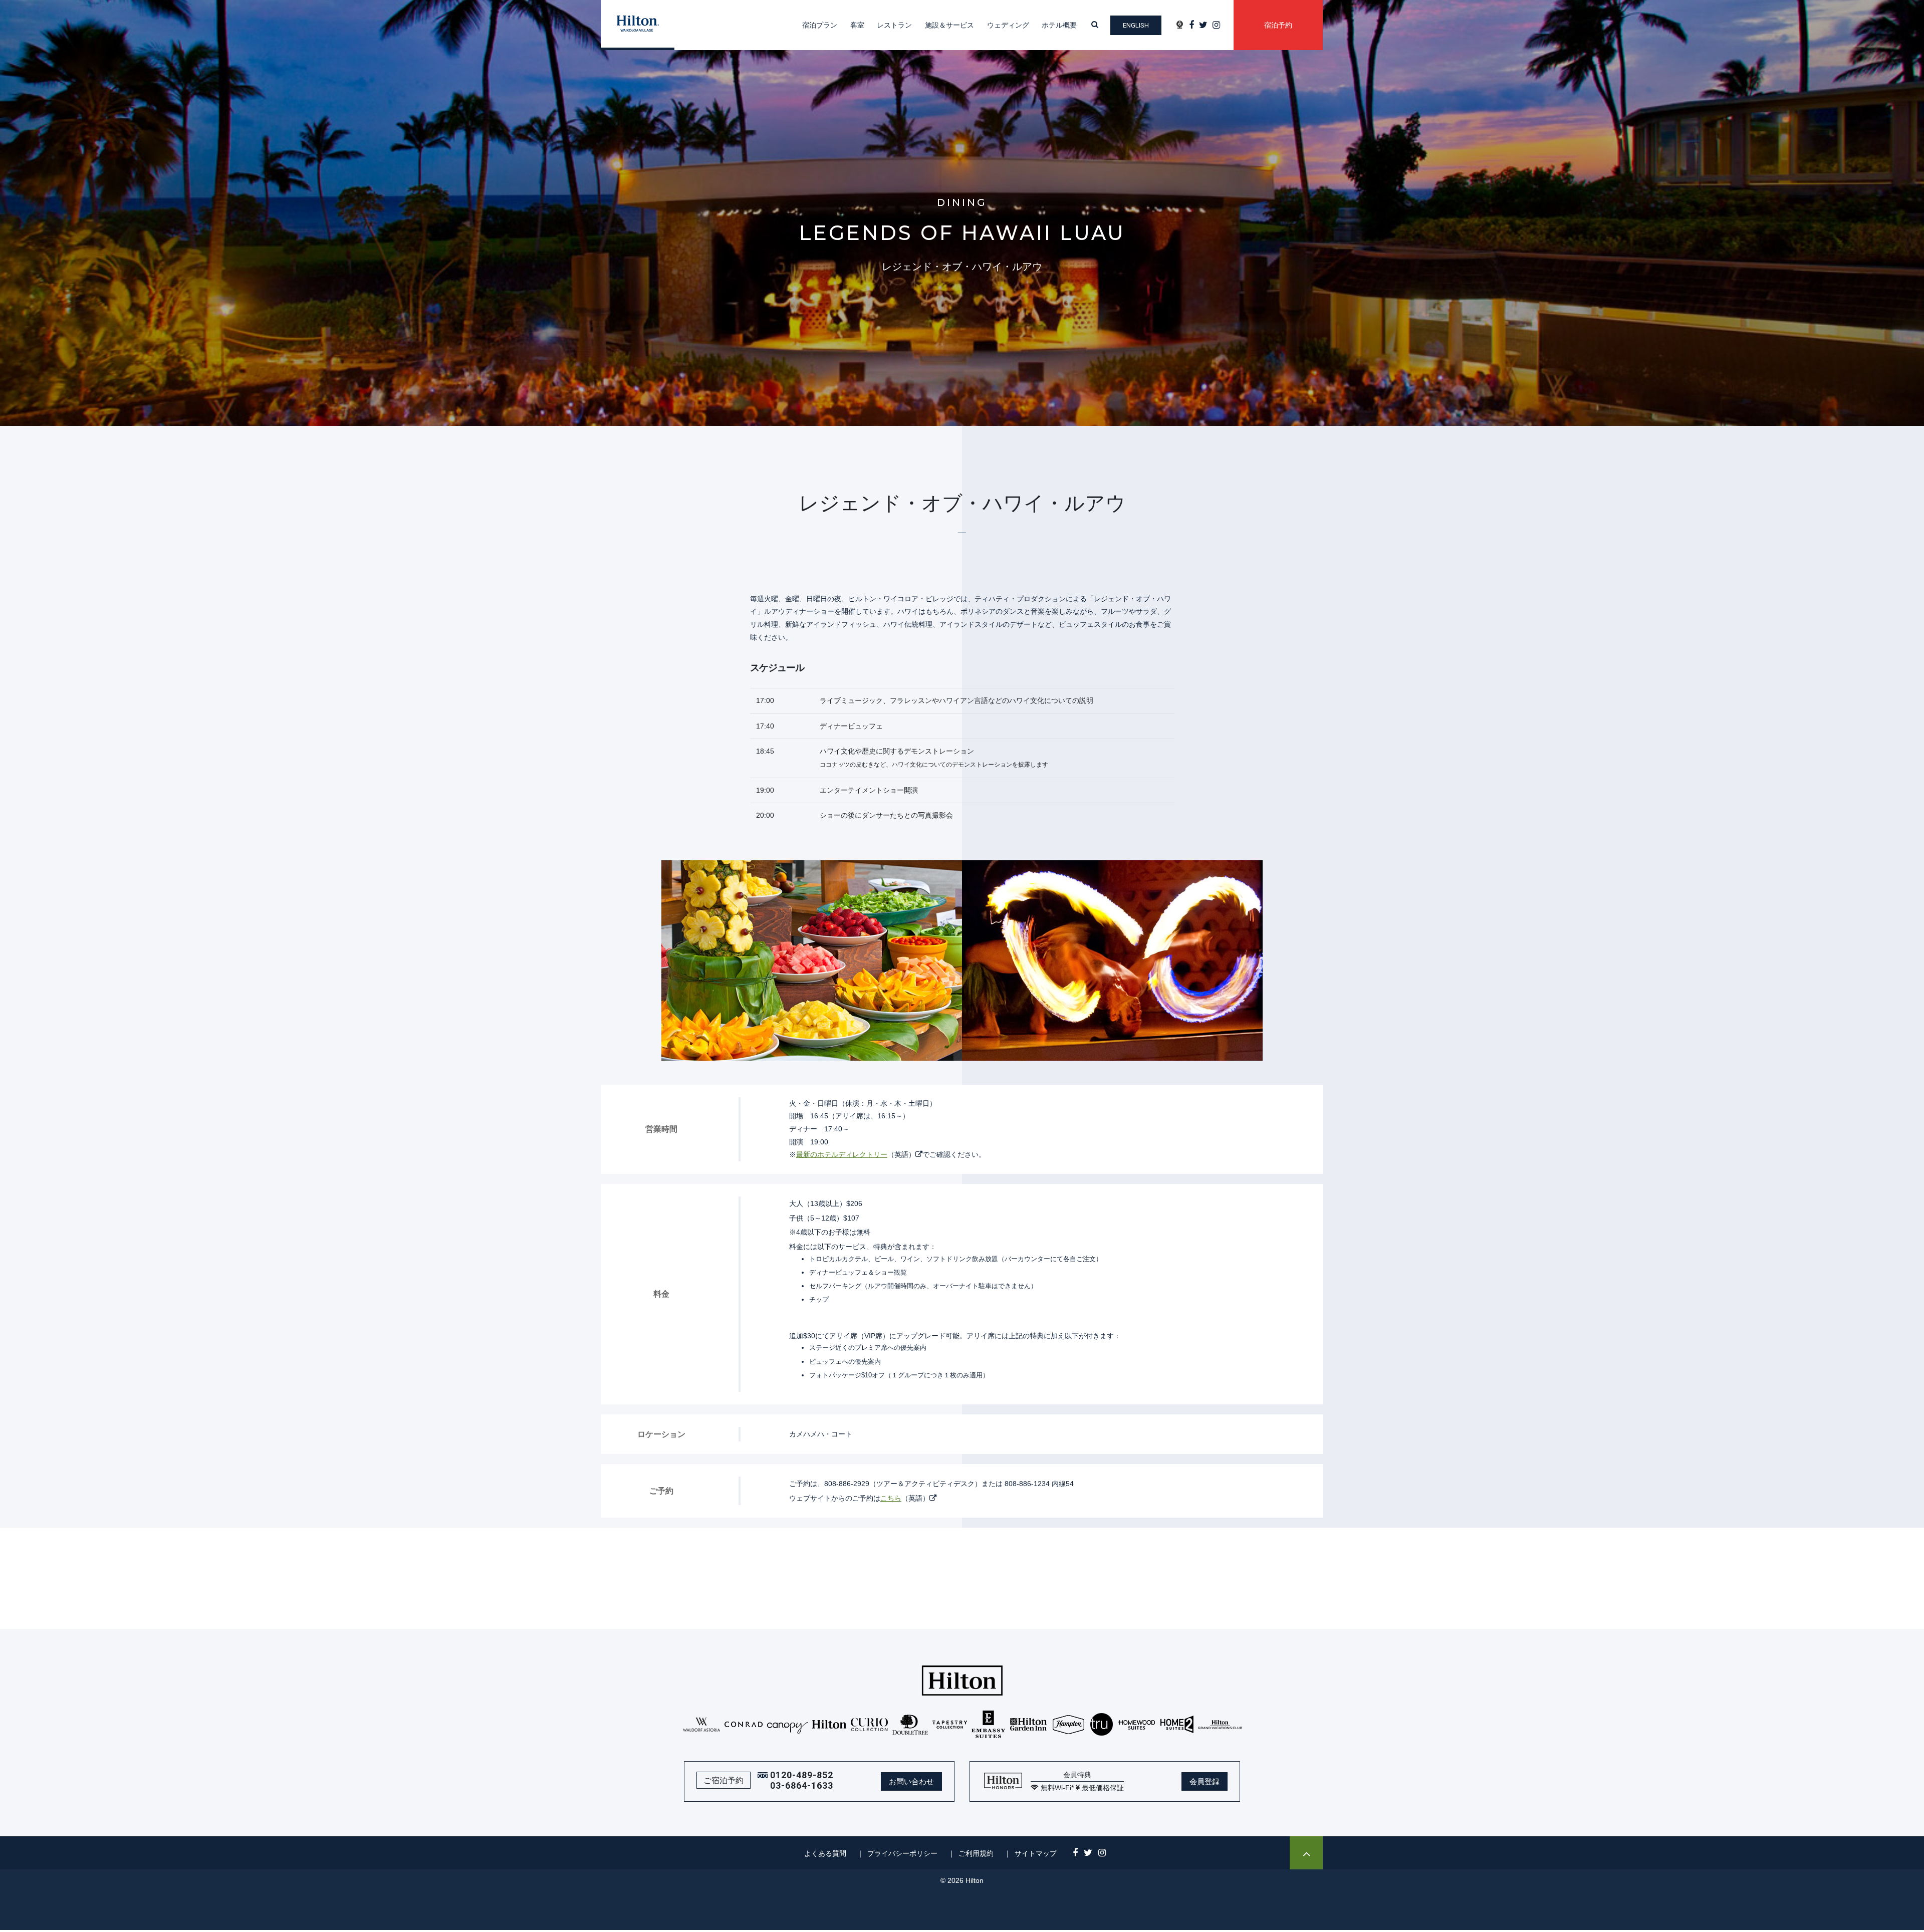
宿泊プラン (820, 25)
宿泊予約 (1278, 25)
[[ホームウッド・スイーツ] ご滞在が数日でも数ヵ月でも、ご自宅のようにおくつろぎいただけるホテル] (1137, 1724)
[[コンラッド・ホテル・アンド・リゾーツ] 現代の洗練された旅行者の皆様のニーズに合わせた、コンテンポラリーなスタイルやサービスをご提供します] (744, 1724)
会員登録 (1205, 1781)
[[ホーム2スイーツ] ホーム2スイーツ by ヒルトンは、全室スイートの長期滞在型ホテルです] (1177, 1724)
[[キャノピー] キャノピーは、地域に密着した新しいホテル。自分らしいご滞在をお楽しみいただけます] (788, 1724)
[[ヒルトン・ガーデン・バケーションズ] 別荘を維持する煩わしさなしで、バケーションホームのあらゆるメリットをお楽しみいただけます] (1220, 1724)
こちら (891, 1498)
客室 (857, 25)
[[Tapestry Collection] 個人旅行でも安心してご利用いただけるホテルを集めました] (950, 1724)
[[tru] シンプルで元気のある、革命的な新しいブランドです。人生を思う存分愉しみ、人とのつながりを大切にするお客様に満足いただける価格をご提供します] (1102, 1724)
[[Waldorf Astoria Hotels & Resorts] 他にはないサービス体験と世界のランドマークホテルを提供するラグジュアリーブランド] (702, 1724)
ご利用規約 (976, 1853)
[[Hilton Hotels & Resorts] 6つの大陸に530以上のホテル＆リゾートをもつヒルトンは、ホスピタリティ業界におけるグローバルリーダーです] (829, 1724)
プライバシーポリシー (902, 1853)
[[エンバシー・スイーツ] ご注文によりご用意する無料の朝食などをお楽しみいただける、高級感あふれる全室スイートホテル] (989, 1724)
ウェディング (1008, 25)
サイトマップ (1036, 1853)
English (1136, 25)
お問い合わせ (911, 1781)
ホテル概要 (1059, 25)
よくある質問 (825, 1853)
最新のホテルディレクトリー (842, 1154)
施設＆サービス (949, 25)
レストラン (894, 25)
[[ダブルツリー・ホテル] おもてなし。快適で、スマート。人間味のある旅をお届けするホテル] (910, 1724)
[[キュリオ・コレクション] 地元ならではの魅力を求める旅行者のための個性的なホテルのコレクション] (870, 1724)
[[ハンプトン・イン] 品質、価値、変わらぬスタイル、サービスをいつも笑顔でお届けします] (1068, 1724)
